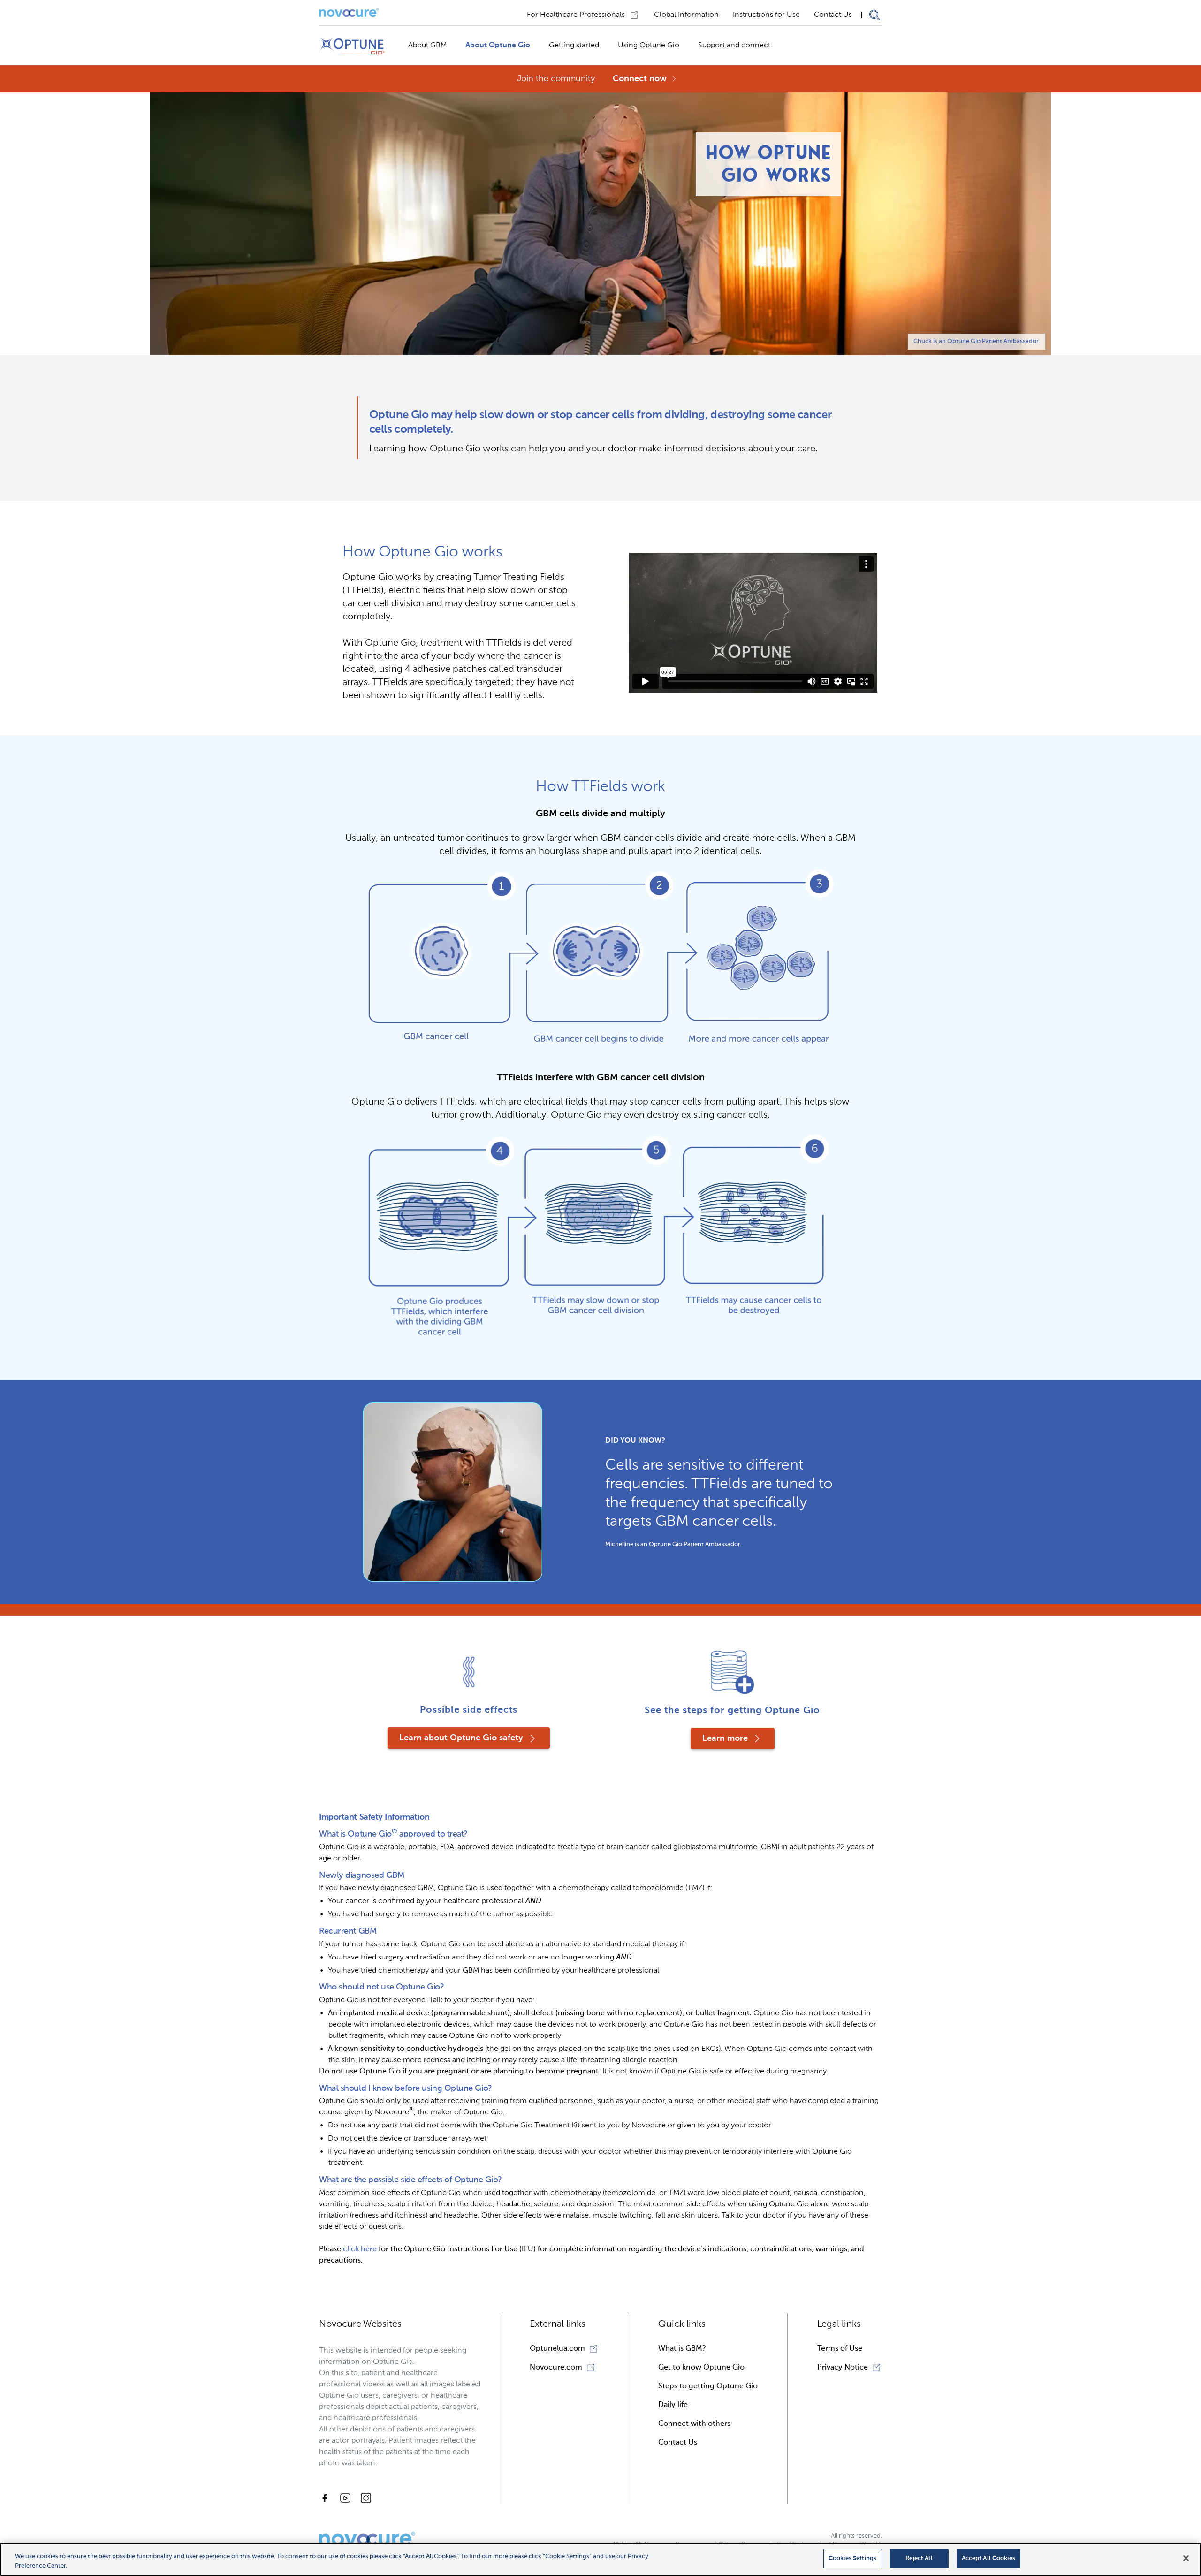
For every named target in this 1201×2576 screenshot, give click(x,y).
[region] (600, 2559)
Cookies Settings (852, 2558)
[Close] (1186, 2558)
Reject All (919, 2558)
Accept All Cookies (988, 2558)
